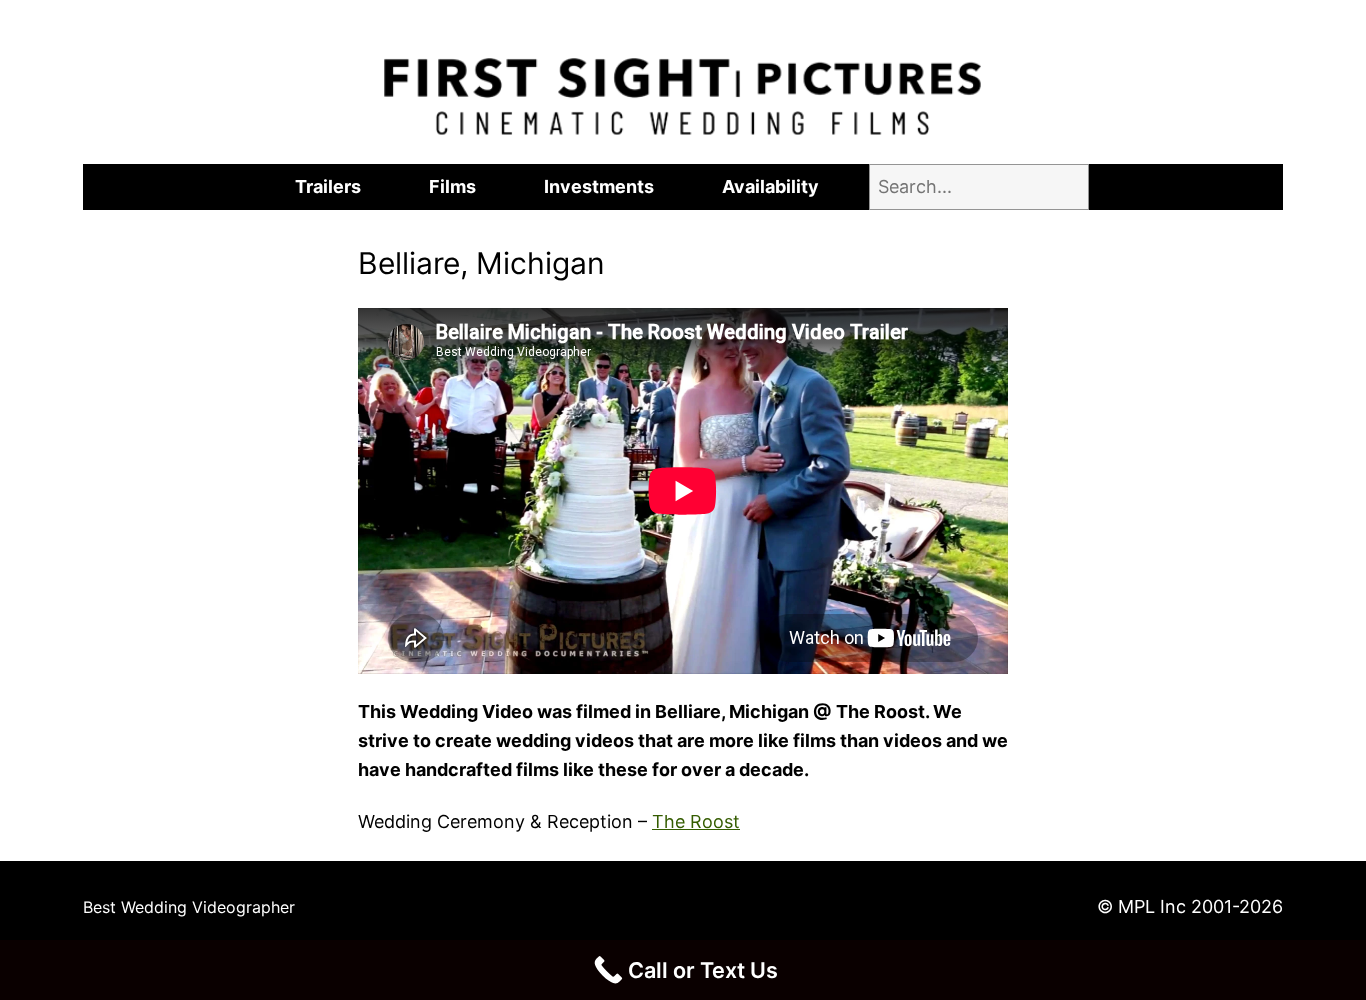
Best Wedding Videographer (189, 907)
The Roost (696, 821)
